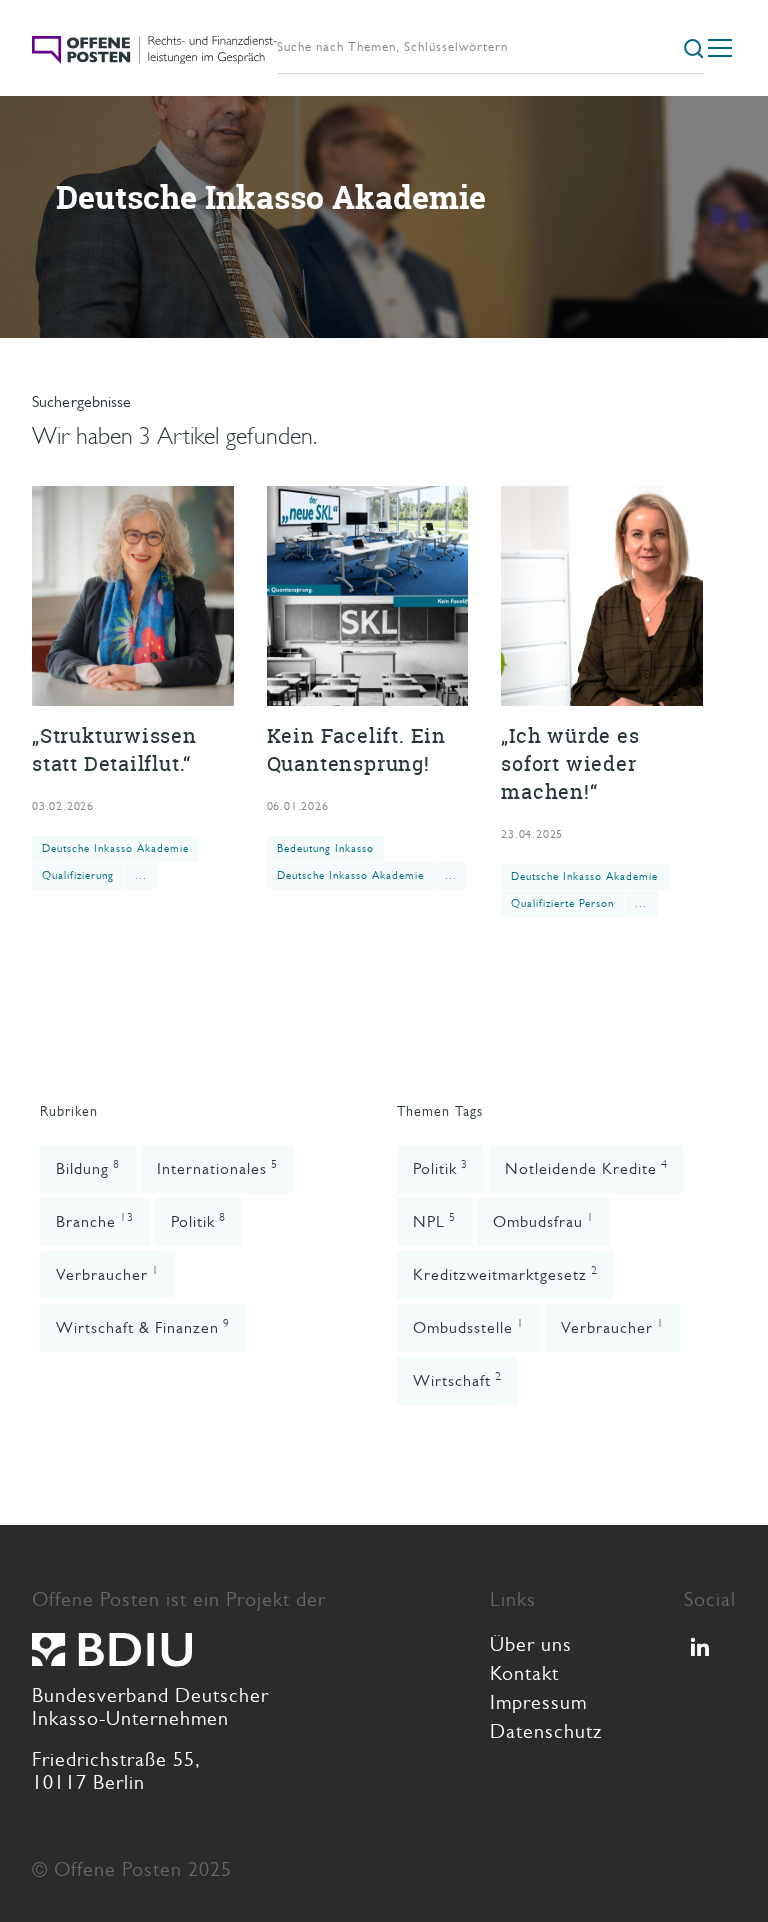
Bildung (88, 1167)
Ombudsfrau (543, 1220)
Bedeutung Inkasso (325, 848)
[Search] (694, 47)
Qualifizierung (78, 875)
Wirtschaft (457, 1379)
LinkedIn (704, 1654)
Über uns (531, 1644)
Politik (198, 1220)
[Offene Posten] (154, 48)
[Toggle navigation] (720, 48)
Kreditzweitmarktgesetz (505, 1273)
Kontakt (524, 1673)
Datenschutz (546, 1731)
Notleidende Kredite (586, 1167)
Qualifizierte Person (562, 903)
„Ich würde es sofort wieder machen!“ (602, 701)
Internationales (217, 1167)
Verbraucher (107, 1273)
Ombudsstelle (468, 1326)
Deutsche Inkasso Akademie (115, 848)
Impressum (538, 1702)
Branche (95, 1220)
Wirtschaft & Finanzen (143, 1326)
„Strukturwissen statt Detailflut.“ (133, 687)
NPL (434, 1220)
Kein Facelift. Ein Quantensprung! (368, 687)
